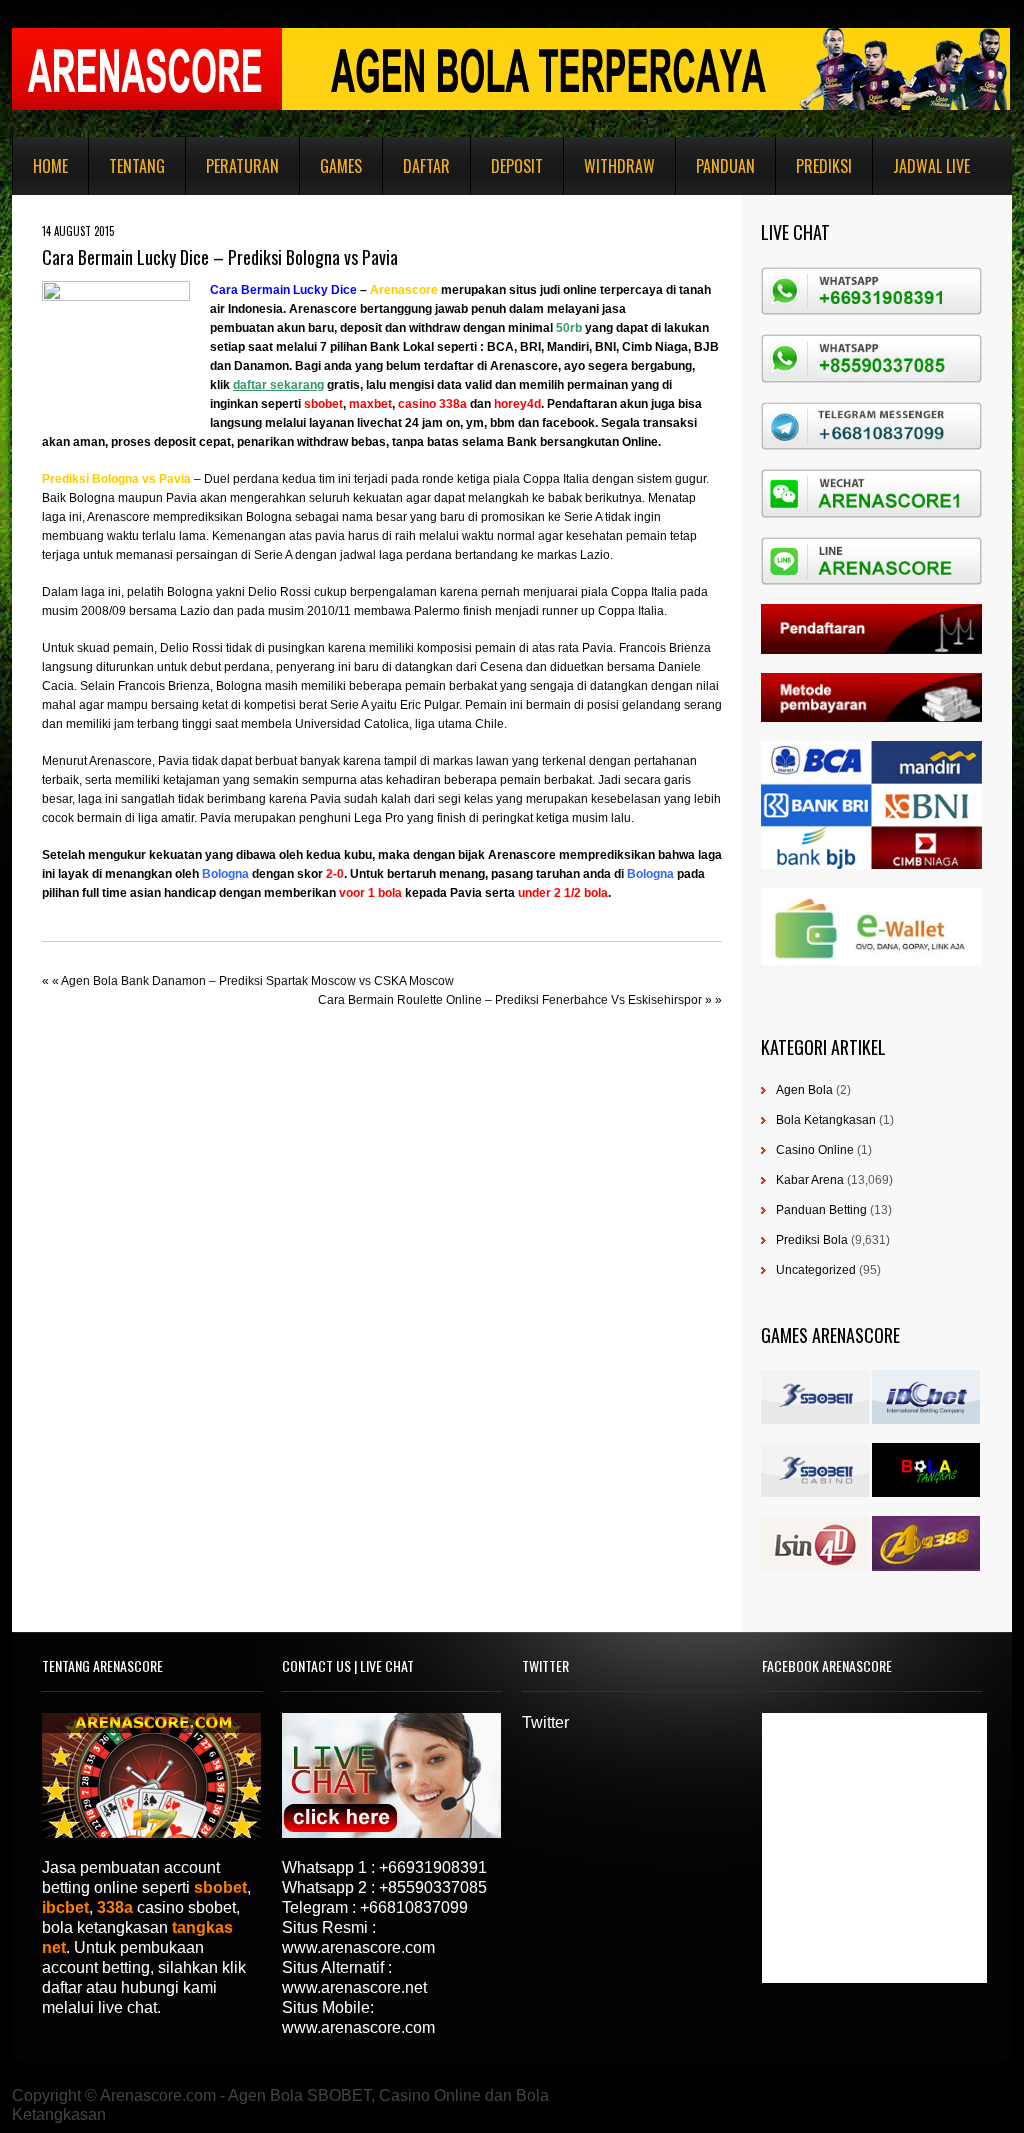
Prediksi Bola (812, 1240)
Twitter (545, 1722)
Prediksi (824, 166)
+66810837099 (414, 1907)
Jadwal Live (931, 166)
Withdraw (619, 166)
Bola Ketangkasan (826, 1120)
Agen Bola (804, 1090)
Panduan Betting (821, 1210)
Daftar (426, 166)
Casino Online (815, 1150)
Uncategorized (816, 1270)
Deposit (517, 166)
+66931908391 (433, 1867)
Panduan (725, 166)
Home (50, 166)
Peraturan (242, 166)
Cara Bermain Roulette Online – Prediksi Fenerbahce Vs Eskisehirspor (510, 1000)
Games (341, 166)
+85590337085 (433, 1887)
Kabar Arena (810, 1180)
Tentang (137, 166)
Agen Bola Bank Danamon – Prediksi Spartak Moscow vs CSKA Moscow (257, 981)
